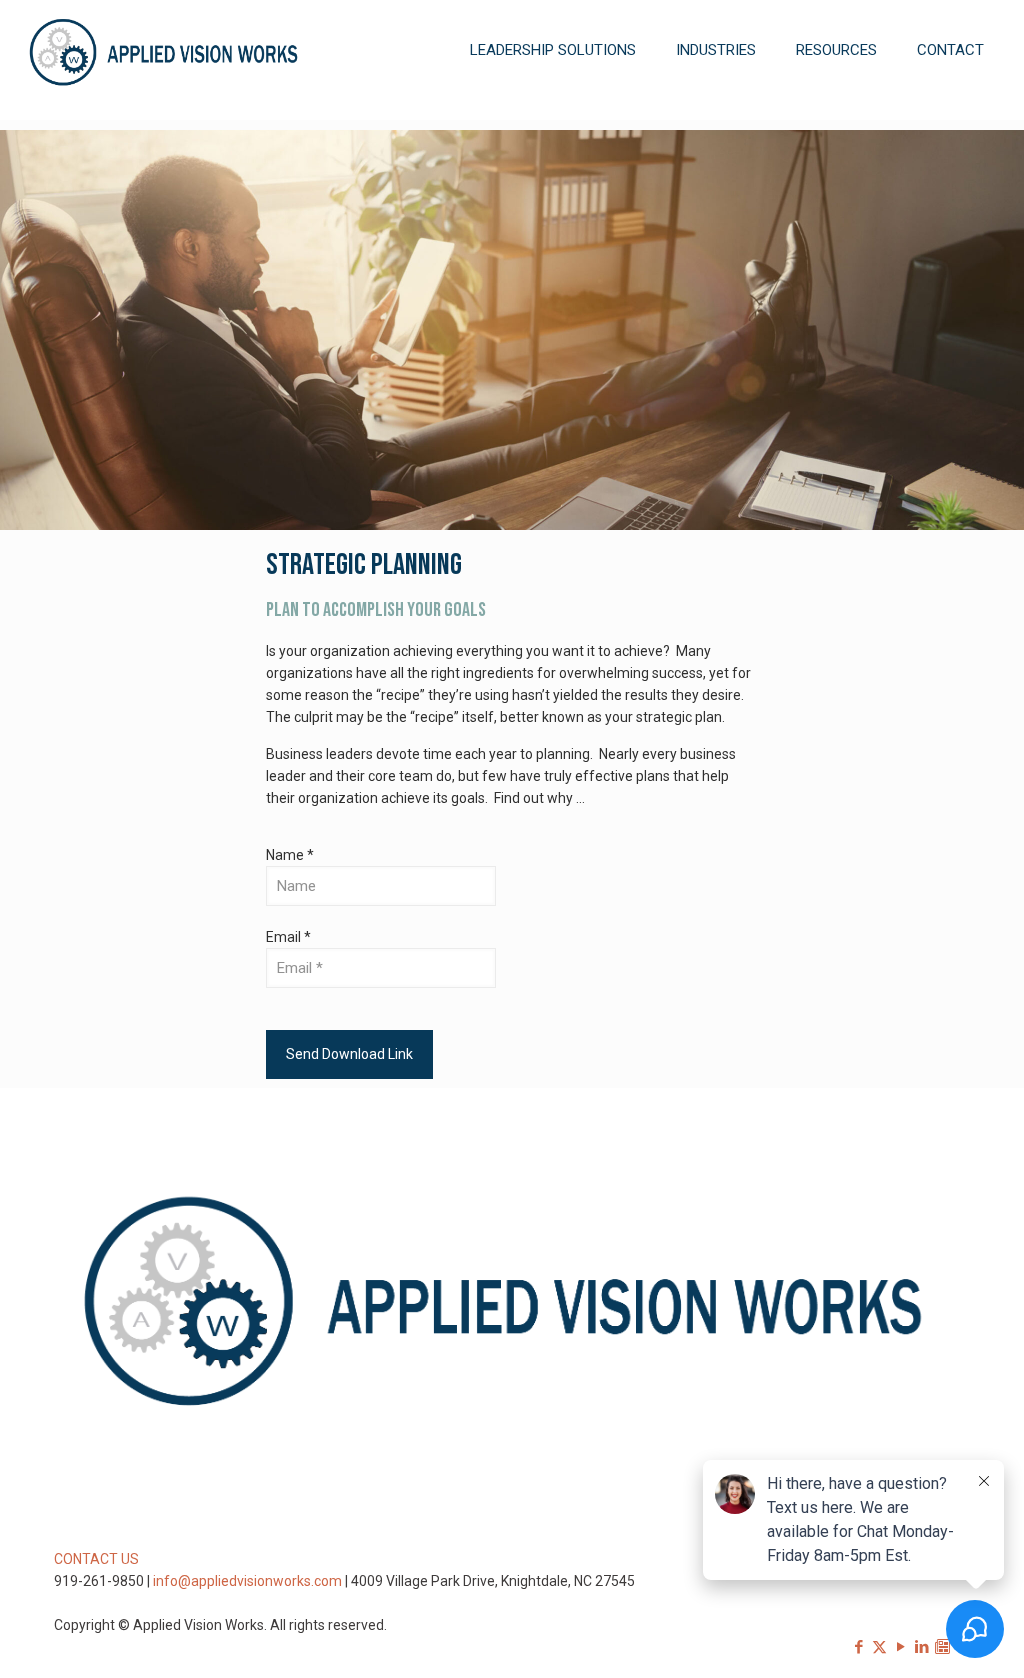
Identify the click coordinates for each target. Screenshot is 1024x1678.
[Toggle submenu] (553, 110)
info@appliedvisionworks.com (247, 1581)
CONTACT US (96, 1559)
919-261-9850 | (103, 1581)
